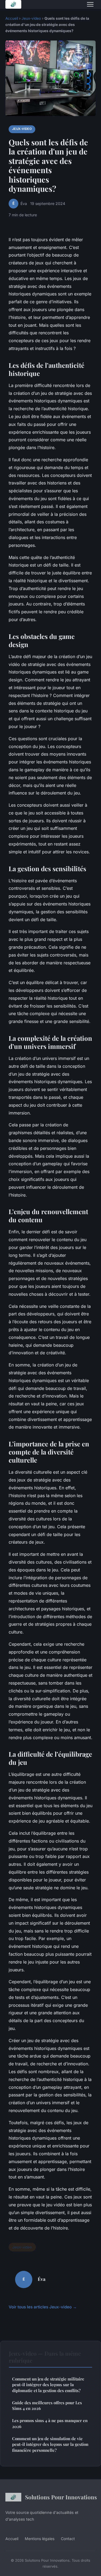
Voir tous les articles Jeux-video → (43, 2307)
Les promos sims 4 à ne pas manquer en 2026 (50, 2423)
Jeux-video (31, 18)
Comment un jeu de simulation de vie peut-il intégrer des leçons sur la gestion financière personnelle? (50, 2444)
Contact (68, 2539)
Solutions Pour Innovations (60, 2497)
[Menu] (90, 4)
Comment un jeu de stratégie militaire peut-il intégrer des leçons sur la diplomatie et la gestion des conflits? (48, 2385)
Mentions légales (40, 2539)
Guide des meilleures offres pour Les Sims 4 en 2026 (47, 2405)
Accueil (12, 18)
